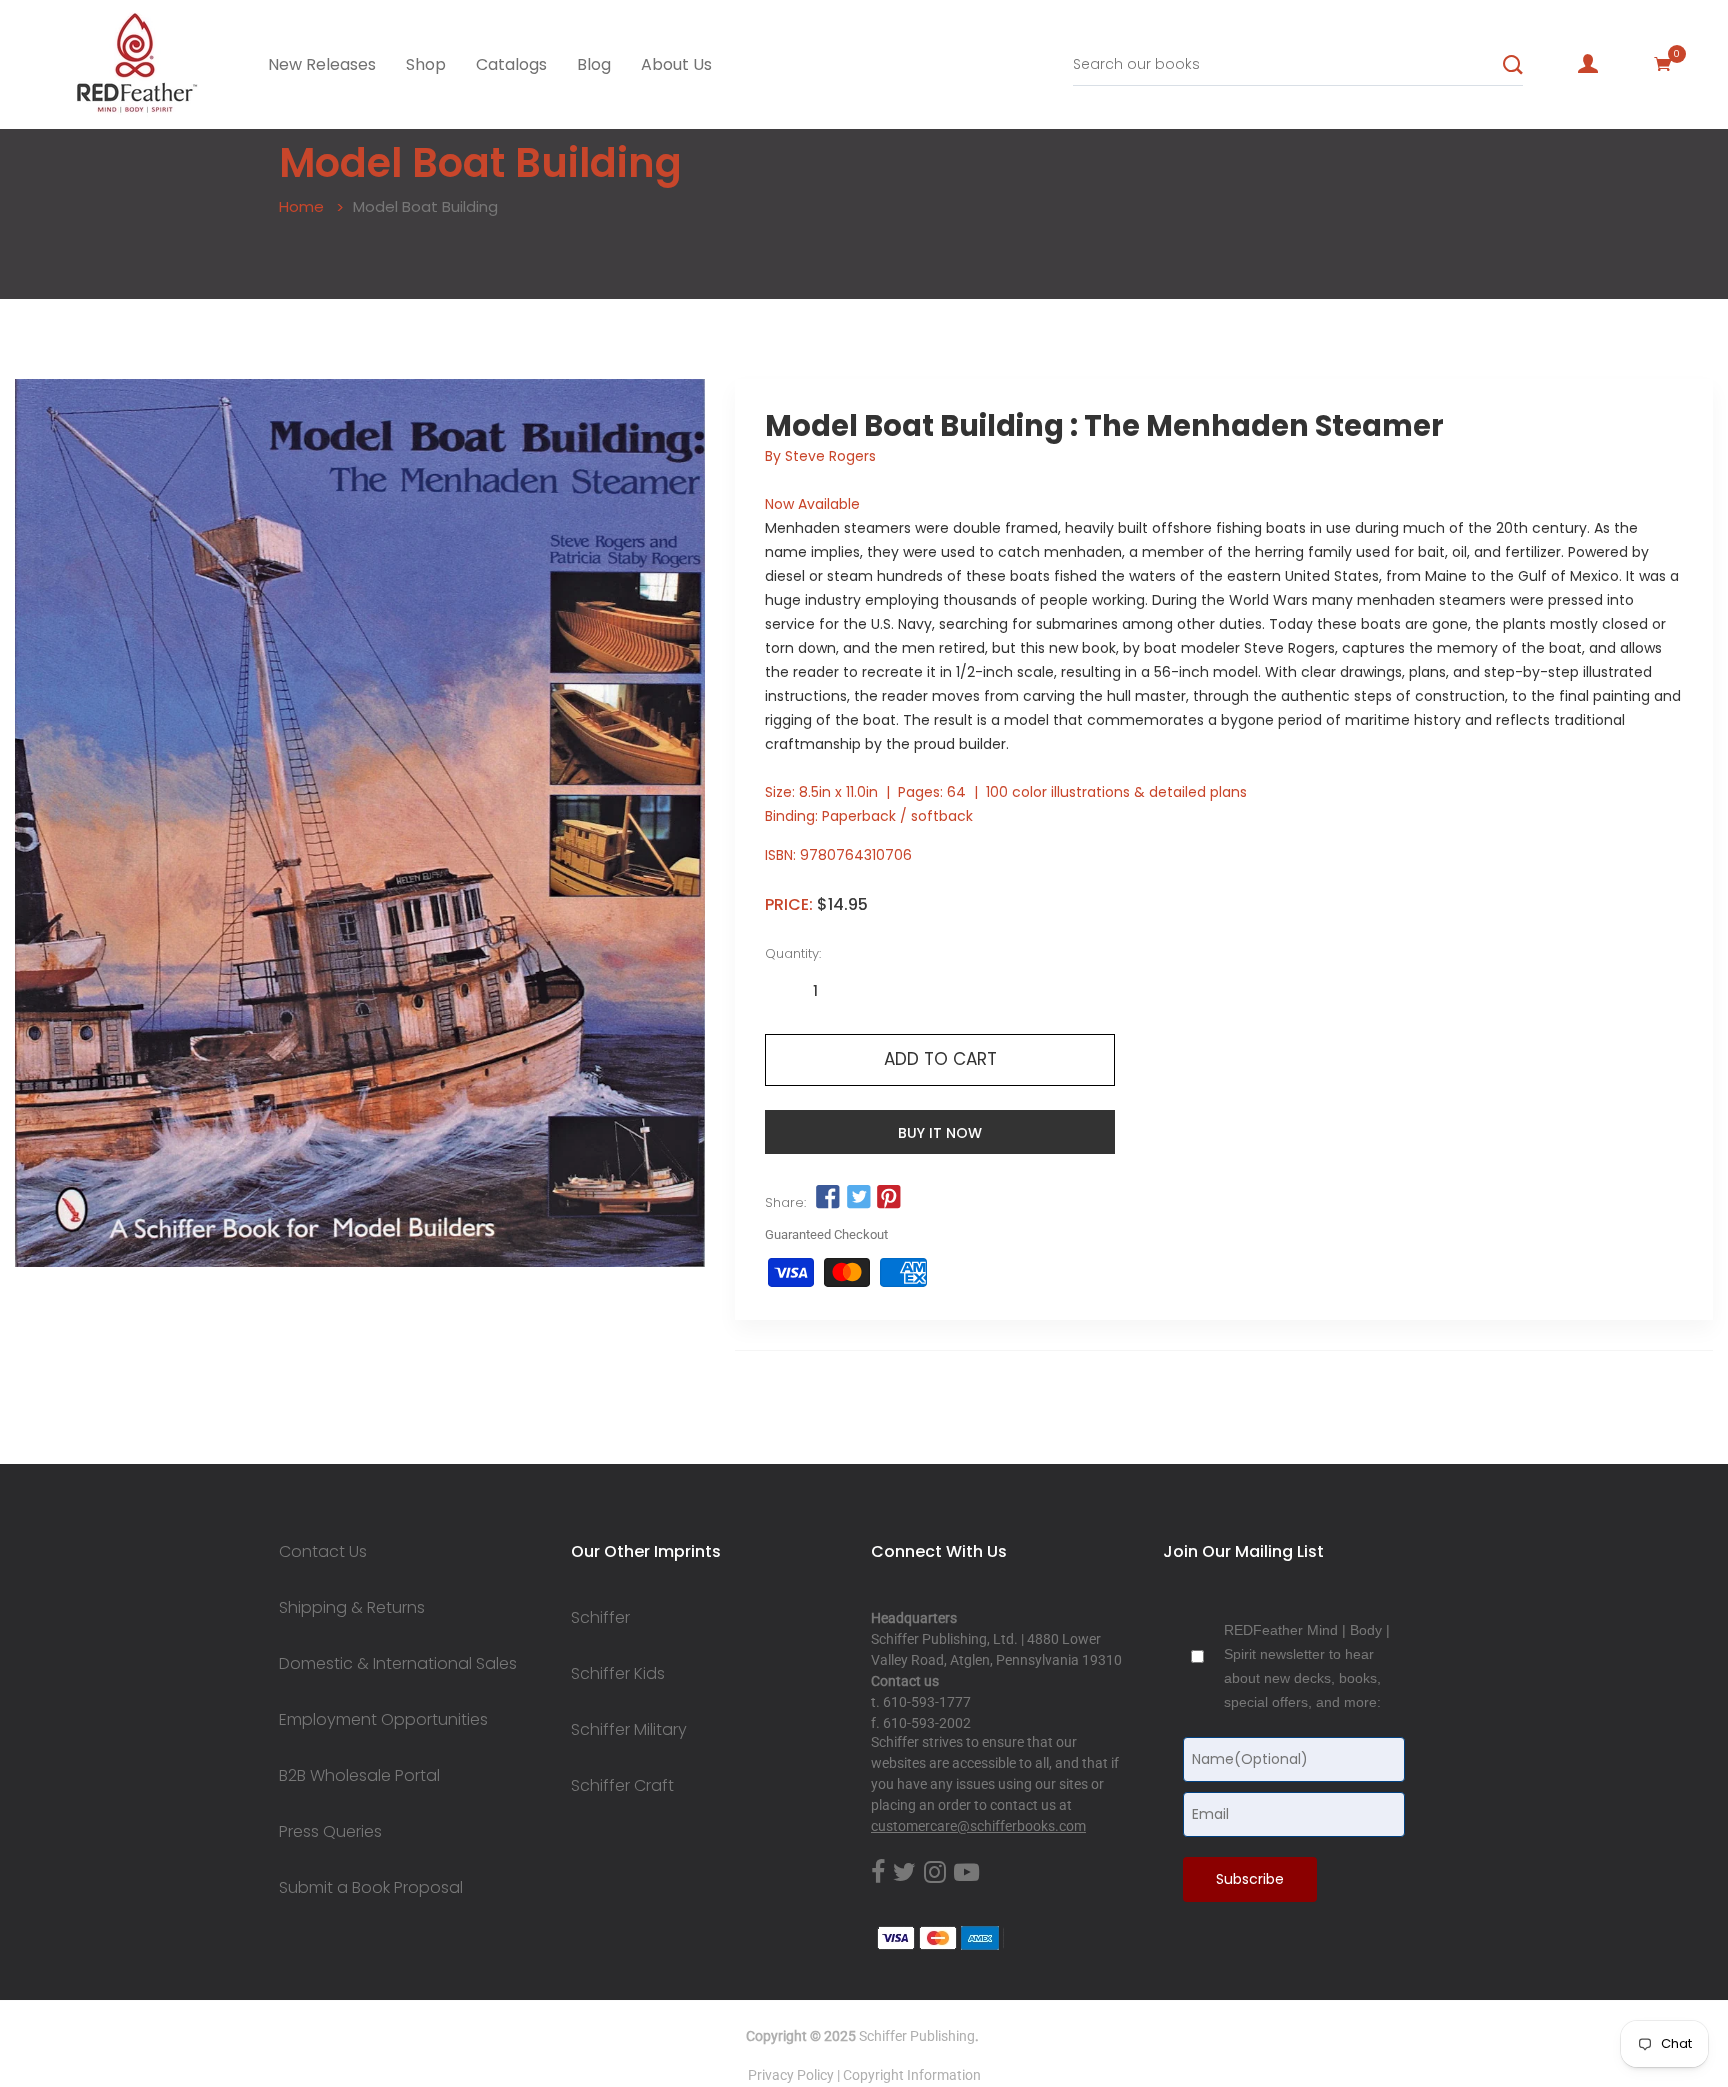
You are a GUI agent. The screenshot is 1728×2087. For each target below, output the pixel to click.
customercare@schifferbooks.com (978, 1826)
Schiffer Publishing (917, 2036)
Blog (594, 64)
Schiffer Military (629, 1730)
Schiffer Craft (622, 1786)
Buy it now (940, 1133)
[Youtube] (966, 1873)
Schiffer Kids (618, 1674)
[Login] (1588, 64)
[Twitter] (904, 1873)
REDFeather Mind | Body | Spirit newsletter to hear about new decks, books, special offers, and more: (1307, 1666)
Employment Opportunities (383, 1720)
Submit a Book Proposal (371, 1888)
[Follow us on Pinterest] (889, 1198)
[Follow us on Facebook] (828, 1198)
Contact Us (323, 1552)
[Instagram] (935, 1873)
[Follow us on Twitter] (858, 1198)
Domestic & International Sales (398, 1664)
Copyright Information (912, 2075)
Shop (426, 64)
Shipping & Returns (352, 1608)
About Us (676, 64)
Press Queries (330, 1832)
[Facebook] (878, 1873)
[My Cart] (1663, 64)
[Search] (1513, 65)
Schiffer (600, 1618)
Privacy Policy (791, 2075)
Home (301, 206)
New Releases (322, 64)
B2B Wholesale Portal (359, 1776)
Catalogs (511, 64)
